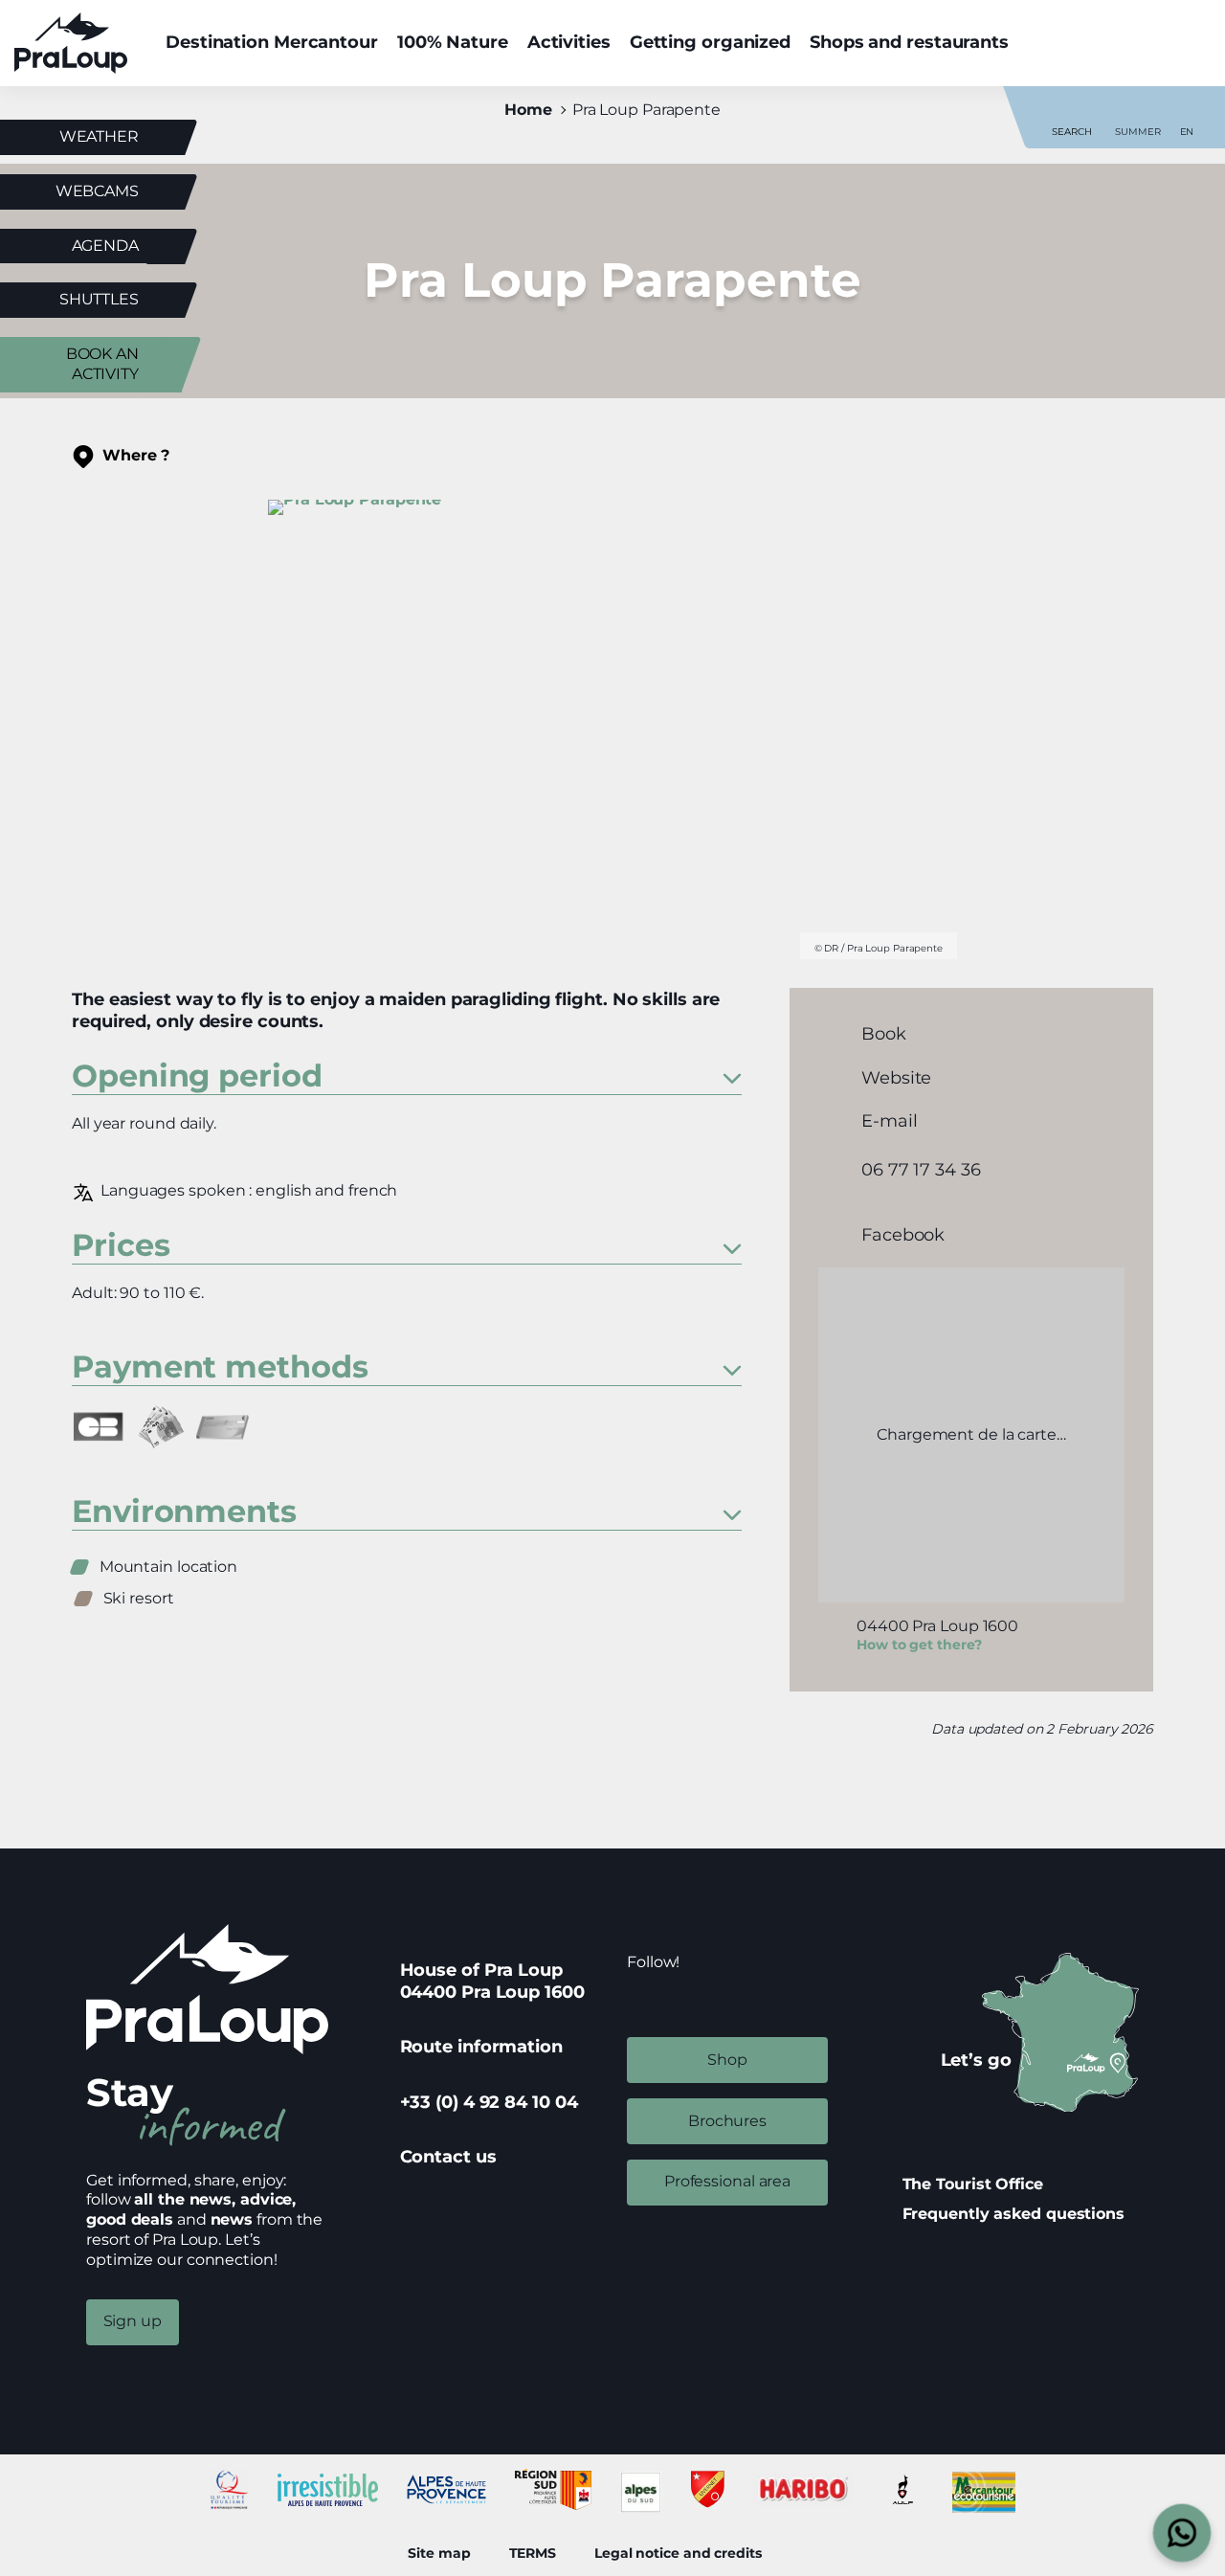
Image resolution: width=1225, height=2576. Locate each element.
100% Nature (453, 42)
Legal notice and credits (678, 2553)
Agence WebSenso (809, 2553)
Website (896, 1077)
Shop (727, 2060)
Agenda (105, 246)
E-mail (889, 1120)
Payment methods (220, 1368)
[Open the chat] (1182, 2533)
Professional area (727, 2181)
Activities (569, 42)
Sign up (133, 2321)
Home (528, 110)
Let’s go (976, 2060)
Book (884, 1034)
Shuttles (99, 299)
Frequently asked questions (1013, 2214)
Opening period (197, 1077)
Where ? (136, 455)
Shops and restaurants (909, 42)
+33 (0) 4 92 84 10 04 (489, 2102)
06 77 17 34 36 (921, 1170)
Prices (121, 1247)
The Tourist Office (973, 2184)
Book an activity (102, 364)
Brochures (727, 2121)
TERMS (533, 2553)
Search (1071, 132)
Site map (439, 2553)
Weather (99, 136)
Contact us (448, 2157)
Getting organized (710, 42)
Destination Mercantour (272, 42)
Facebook (903, 1234)
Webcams (97, 191)
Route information (481, 2047)
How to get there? (919, 1645)
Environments (184, 1513)
